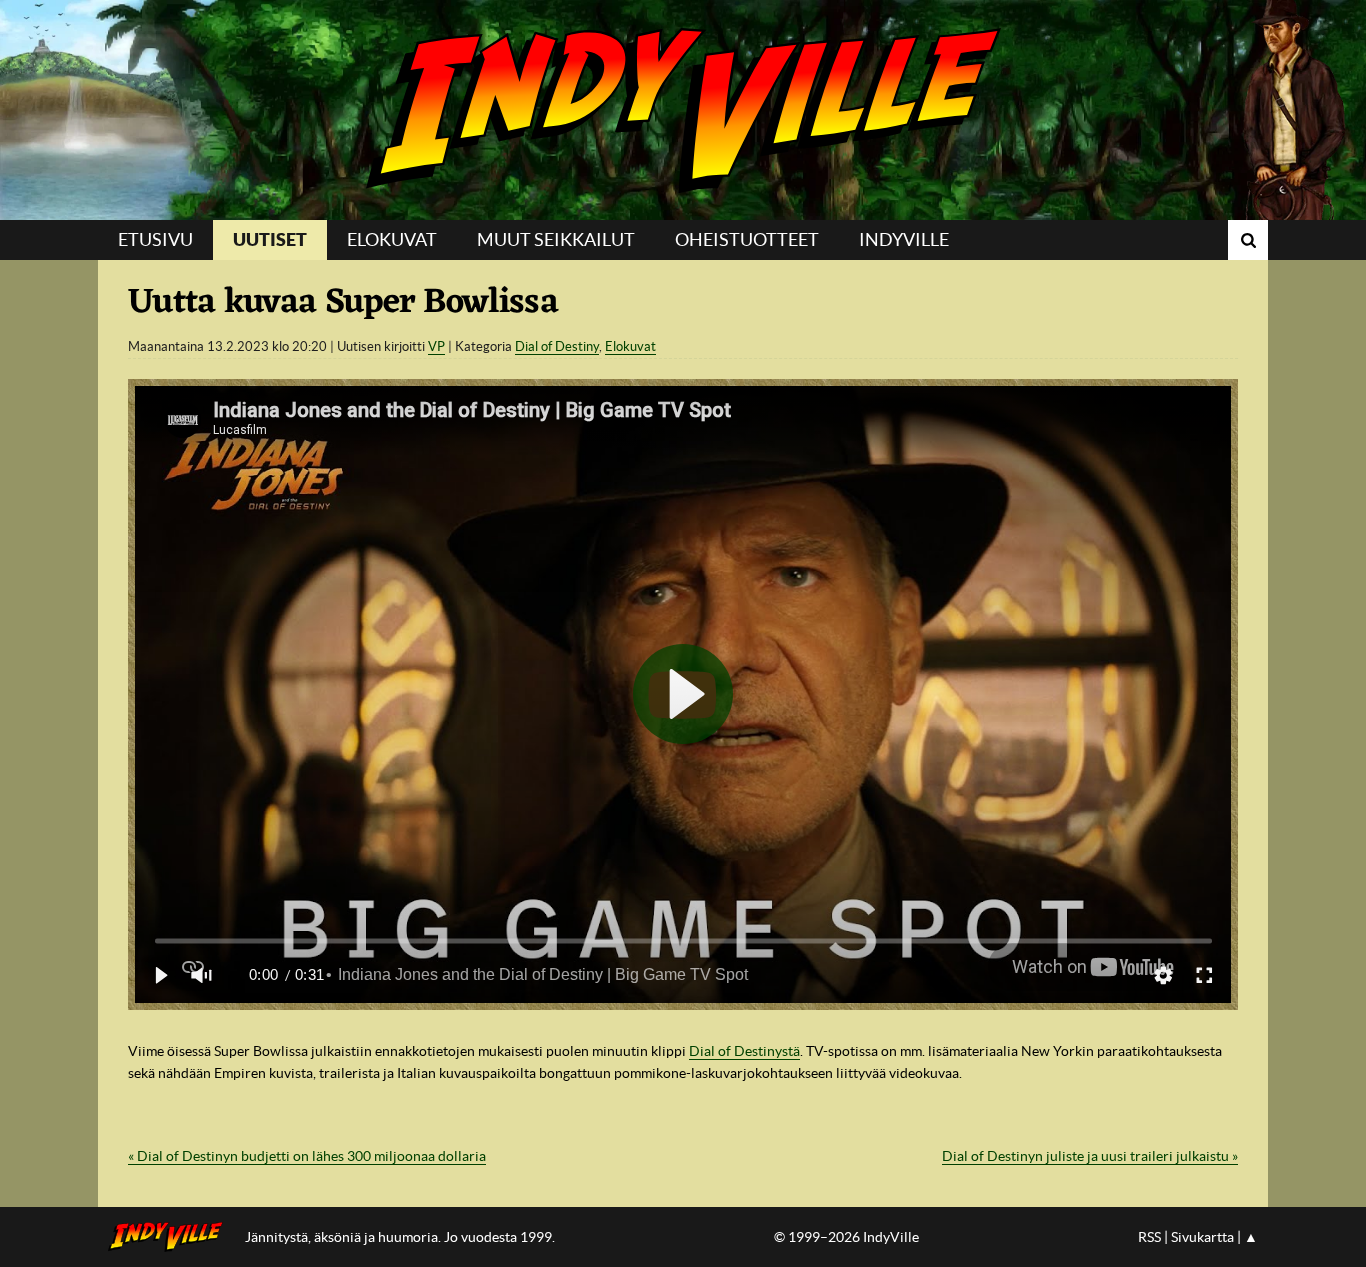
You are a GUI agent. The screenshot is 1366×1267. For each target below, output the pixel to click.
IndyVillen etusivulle (171, 1237)
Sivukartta (1202, 1237)
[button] (160, 975)
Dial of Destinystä (744, 1051)
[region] (683, 694)
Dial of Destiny (557, 346)
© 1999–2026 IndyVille (846, 1237)
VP (436, 346)
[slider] (683, 940)
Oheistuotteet (747, 239)
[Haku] (1248, 240)
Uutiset (270, 239)
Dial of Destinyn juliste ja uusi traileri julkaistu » (1090, 1156)
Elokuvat (392, 239)
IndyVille (683, 110)
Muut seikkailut (556, 239)
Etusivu (155, 239)
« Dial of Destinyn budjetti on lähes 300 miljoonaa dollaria (307, 1156)
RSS (1149, 1237)
